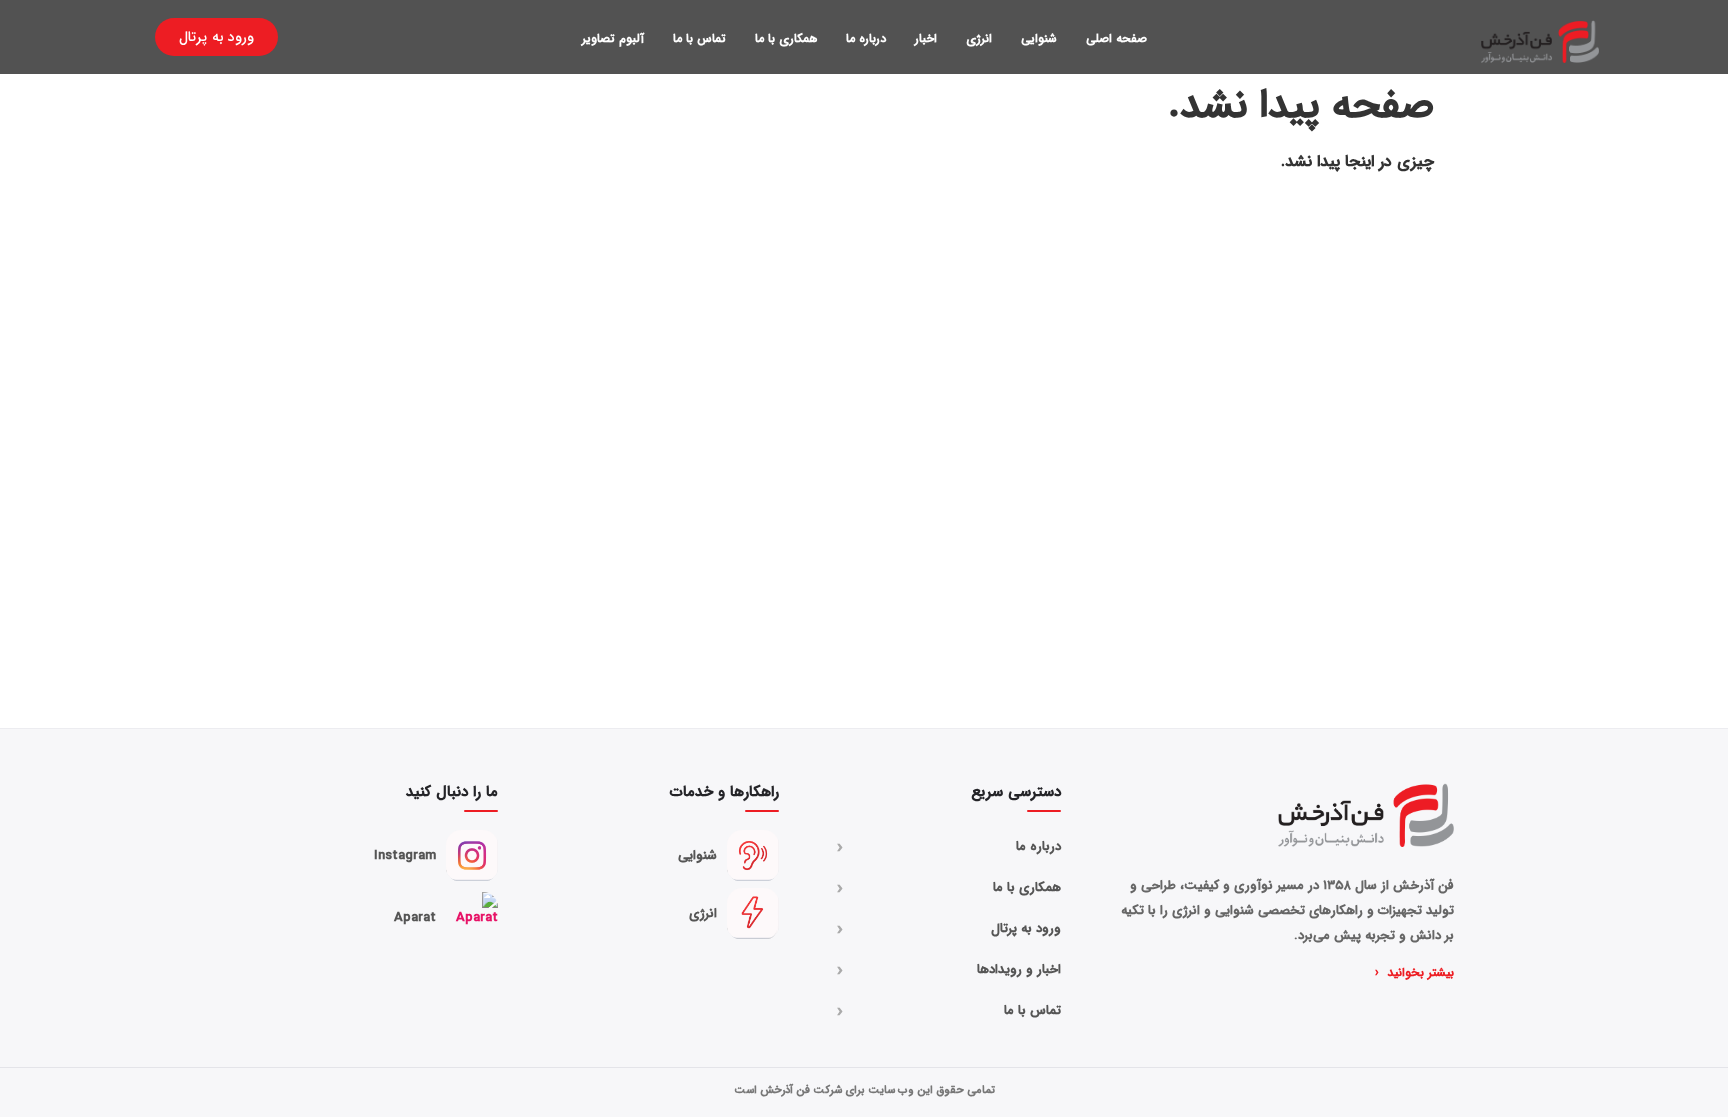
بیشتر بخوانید (1414, 973)
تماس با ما (699, 38)
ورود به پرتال (949, 929)
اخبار (926, 38)
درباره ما (866, 38)
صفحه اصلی (1116, 38)
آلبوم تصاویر (613, 38)
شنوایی (1039, 38)
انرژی (979, 38)
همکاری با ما (786, 38)
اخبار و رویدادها (949, 970)
